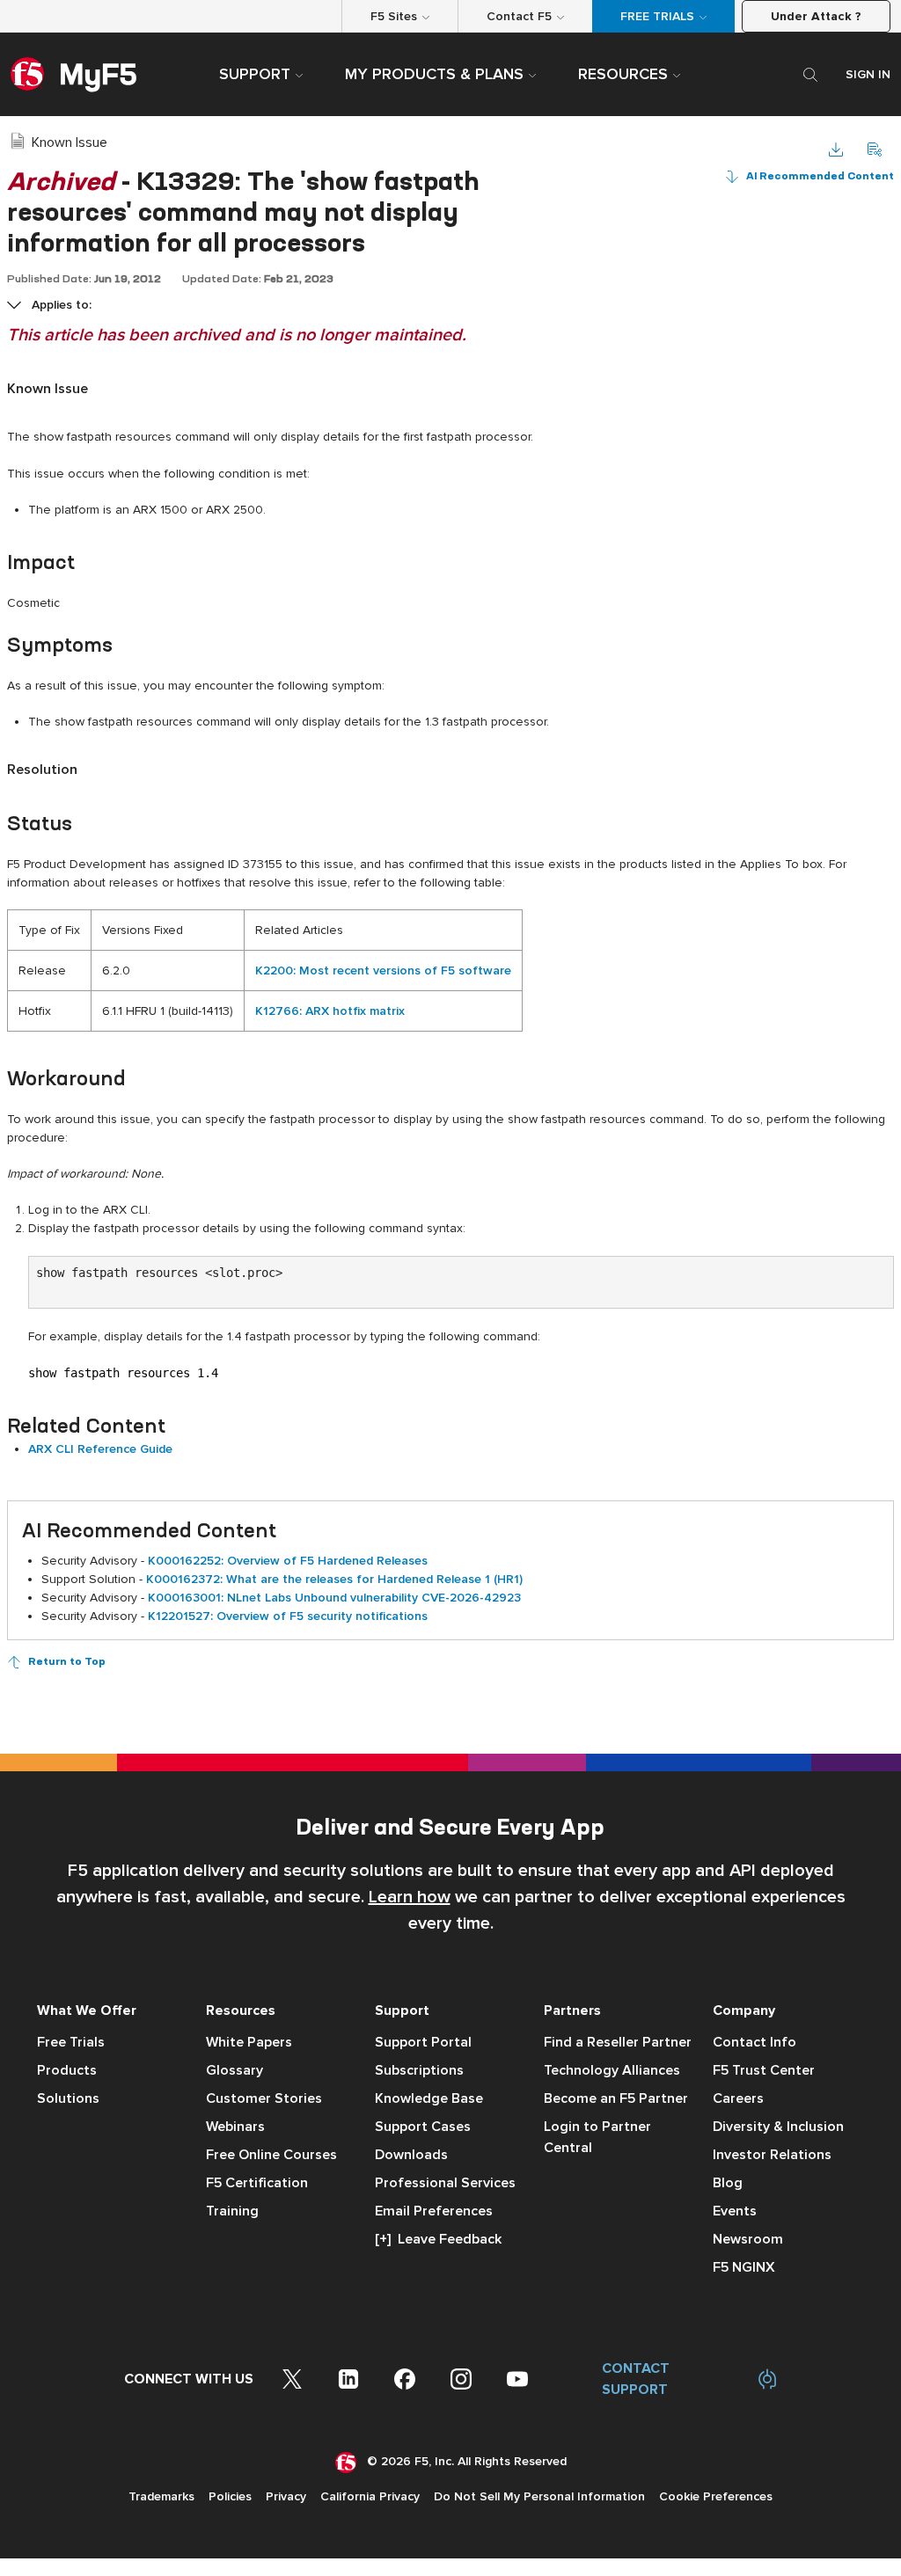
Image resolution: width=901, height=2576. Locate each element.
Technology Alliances (612, 2070)
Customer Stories (264, 2098)
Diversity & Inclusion (778, 2127)
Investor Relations (772, 2155)
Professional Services (445, 2183)
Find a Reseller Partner (618, 2042)
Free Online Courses (271, 2155)
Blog (728, 2183)
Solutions (68, 2098)
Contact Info (754, 2042)
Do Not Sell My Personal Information (539, 2496)
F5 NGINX (744, 2267)
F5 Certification (257, 2183)
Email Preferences (434, 2211)
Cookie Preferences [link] (716, 2496)
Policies (230, 2496)
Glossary (234, 2070)
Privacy (286, 2496)
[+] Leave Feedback (438, 2239)
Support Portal (423, 2042)
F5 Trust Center (764, 2070)
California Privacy (370, 2496)
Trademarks (161, 2496)
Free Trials (71, 2042)
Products (67, 2070)
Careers (738, 2098)
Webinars (235, 2127)
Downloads (411, 2155)
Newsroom (748, 2239)
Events (735, 2211)
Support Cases (423, 2127)
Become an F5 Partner (616, 2098)
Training (232, 2211)
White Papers (249, 2042)
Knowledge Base (429, 2098)
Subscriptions (419, 2070)
